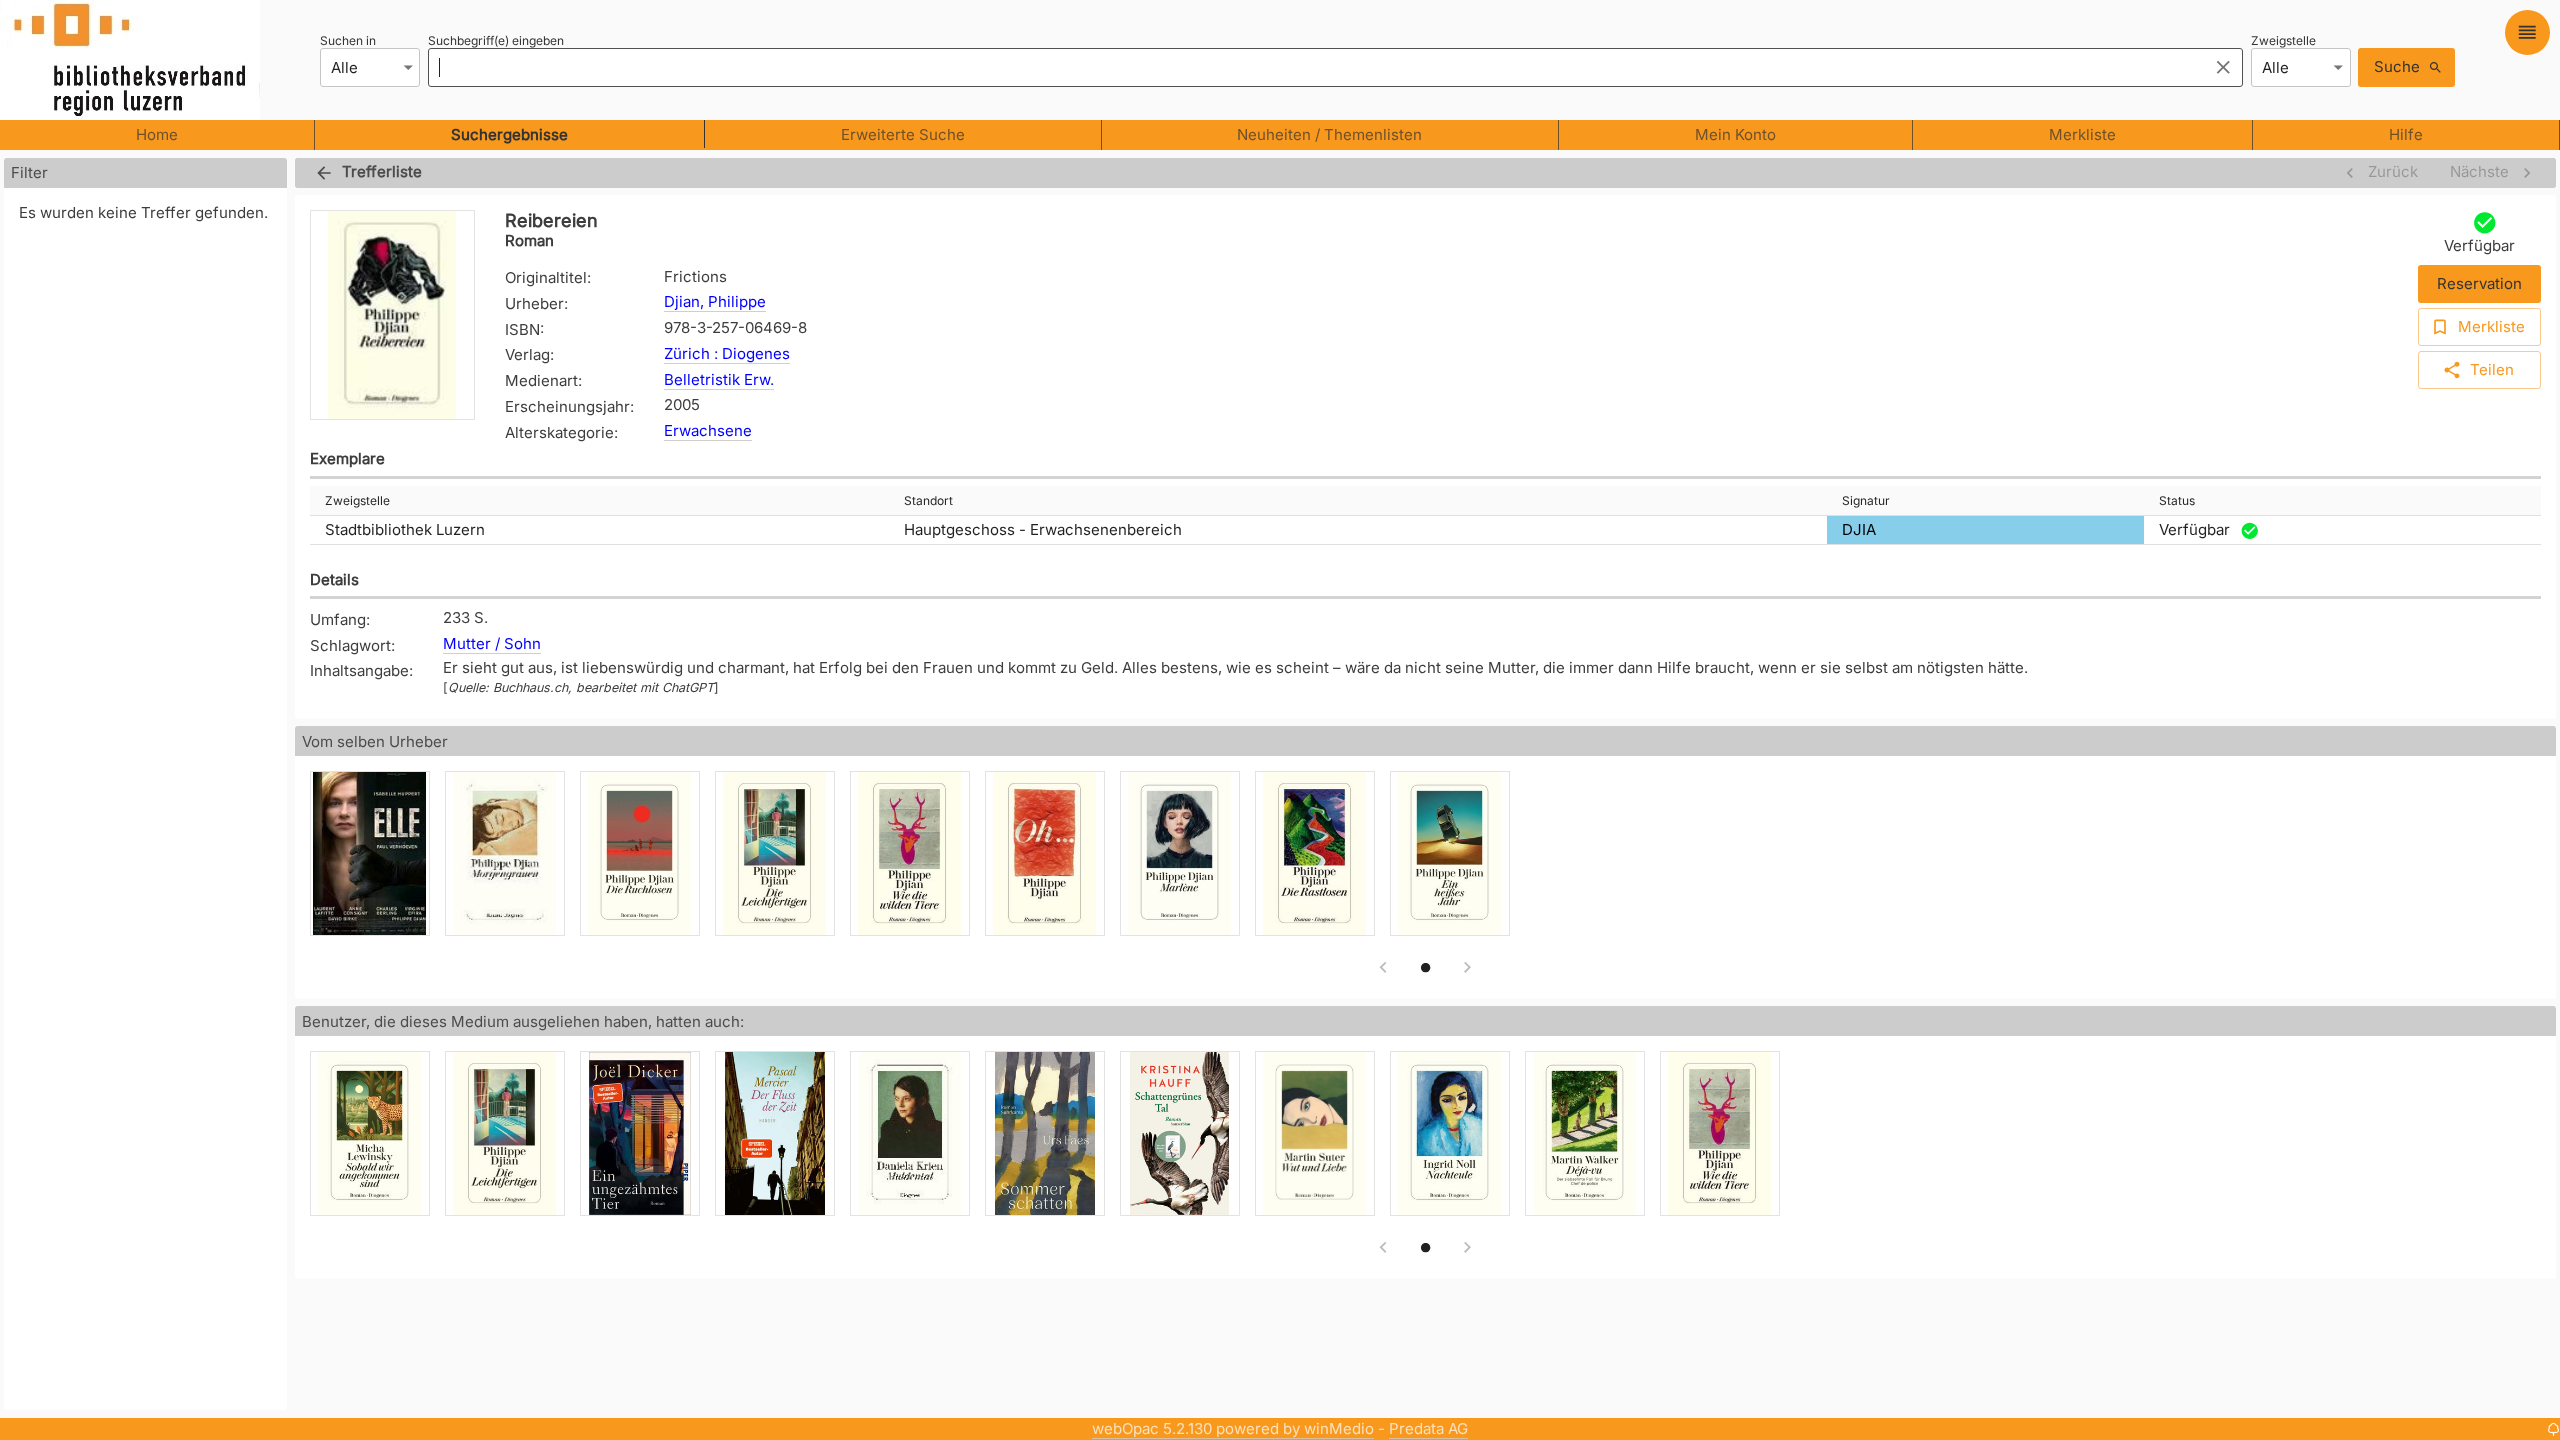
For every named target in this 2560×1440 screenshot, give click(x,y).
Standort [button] (928, 500)
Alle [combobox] (344, 67)
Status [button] (2177, 500)
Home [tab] (157, 134)
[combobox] (1312, 67)
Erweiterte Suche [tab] (903, 134)
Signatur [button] (1866, 500)
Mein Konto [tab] (1735, 134)
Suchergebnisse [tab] (509, 134)
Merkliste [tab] (2082, 134)
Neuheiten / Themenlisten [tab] (1329, 134)
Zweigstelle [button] (357, 500)
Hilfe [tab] (2406, 134)
